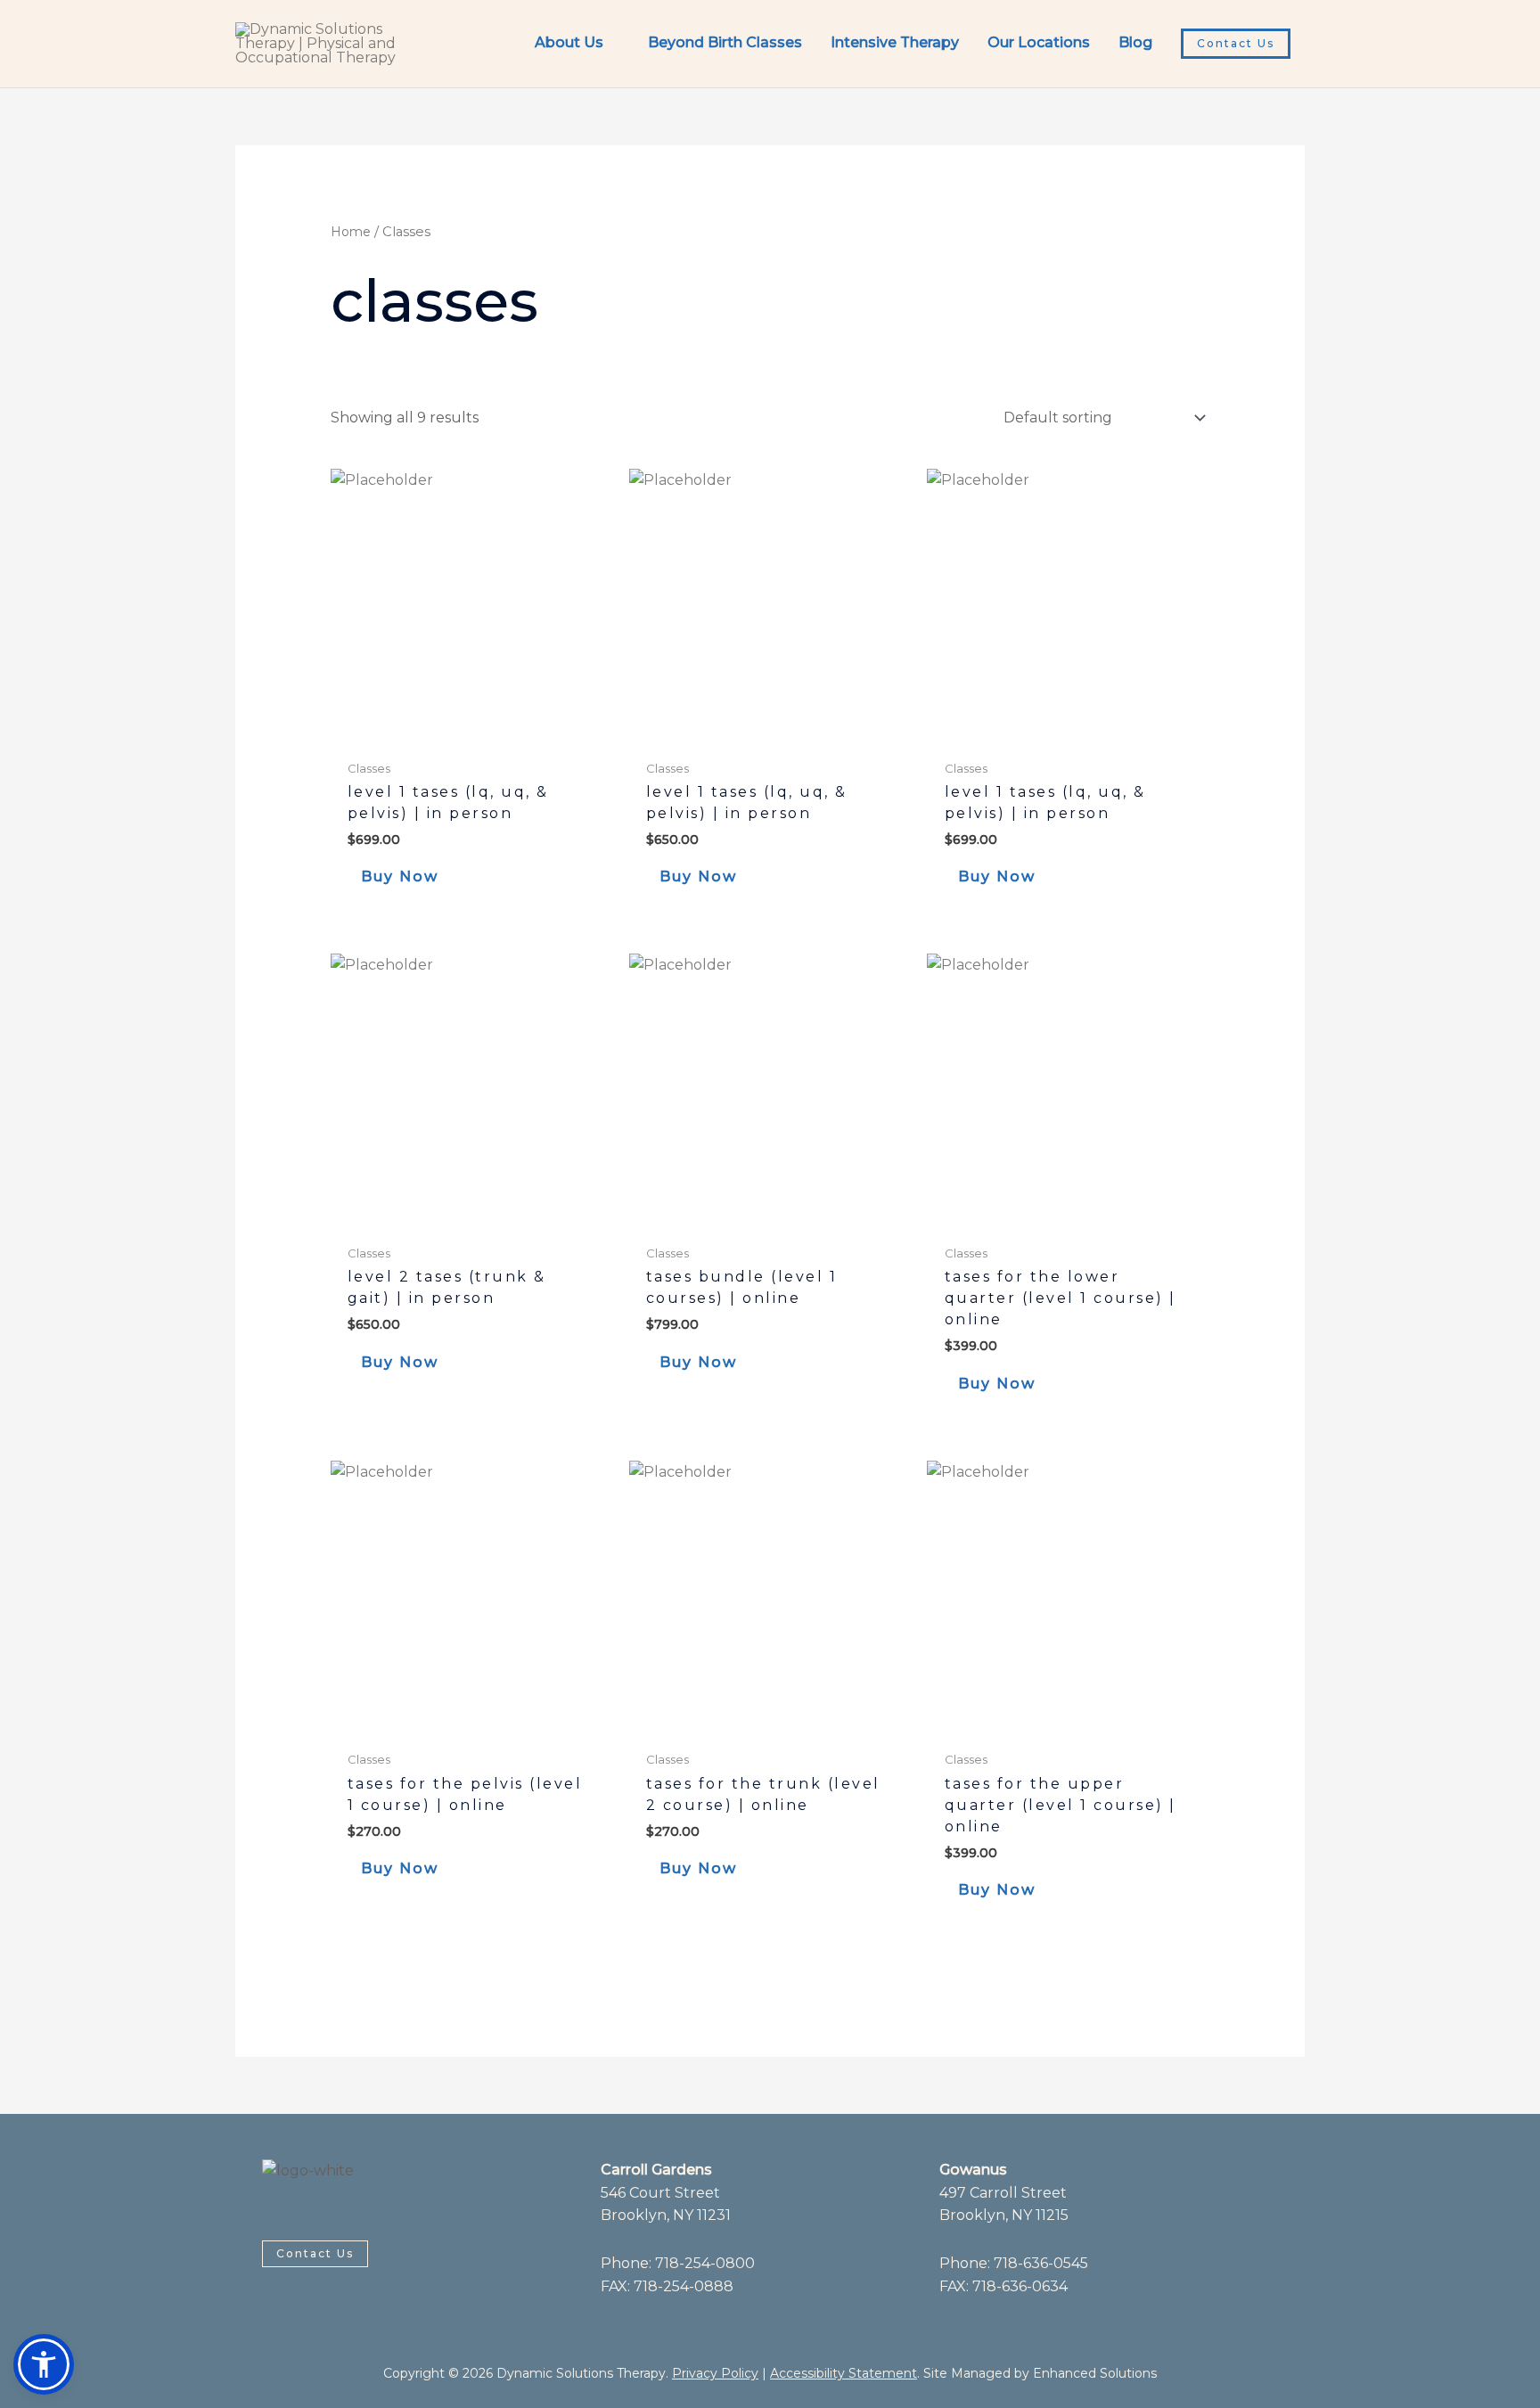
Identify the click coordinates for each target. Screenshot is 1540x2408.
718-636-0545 (1041, 2263)
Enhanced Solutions (1095, 2373)
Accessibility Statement (844, 2373)
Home (351, 232)
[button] (1236, 44)
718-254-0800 (705, 2263)
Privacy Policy (715, 2373)
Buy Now (400, 876)
